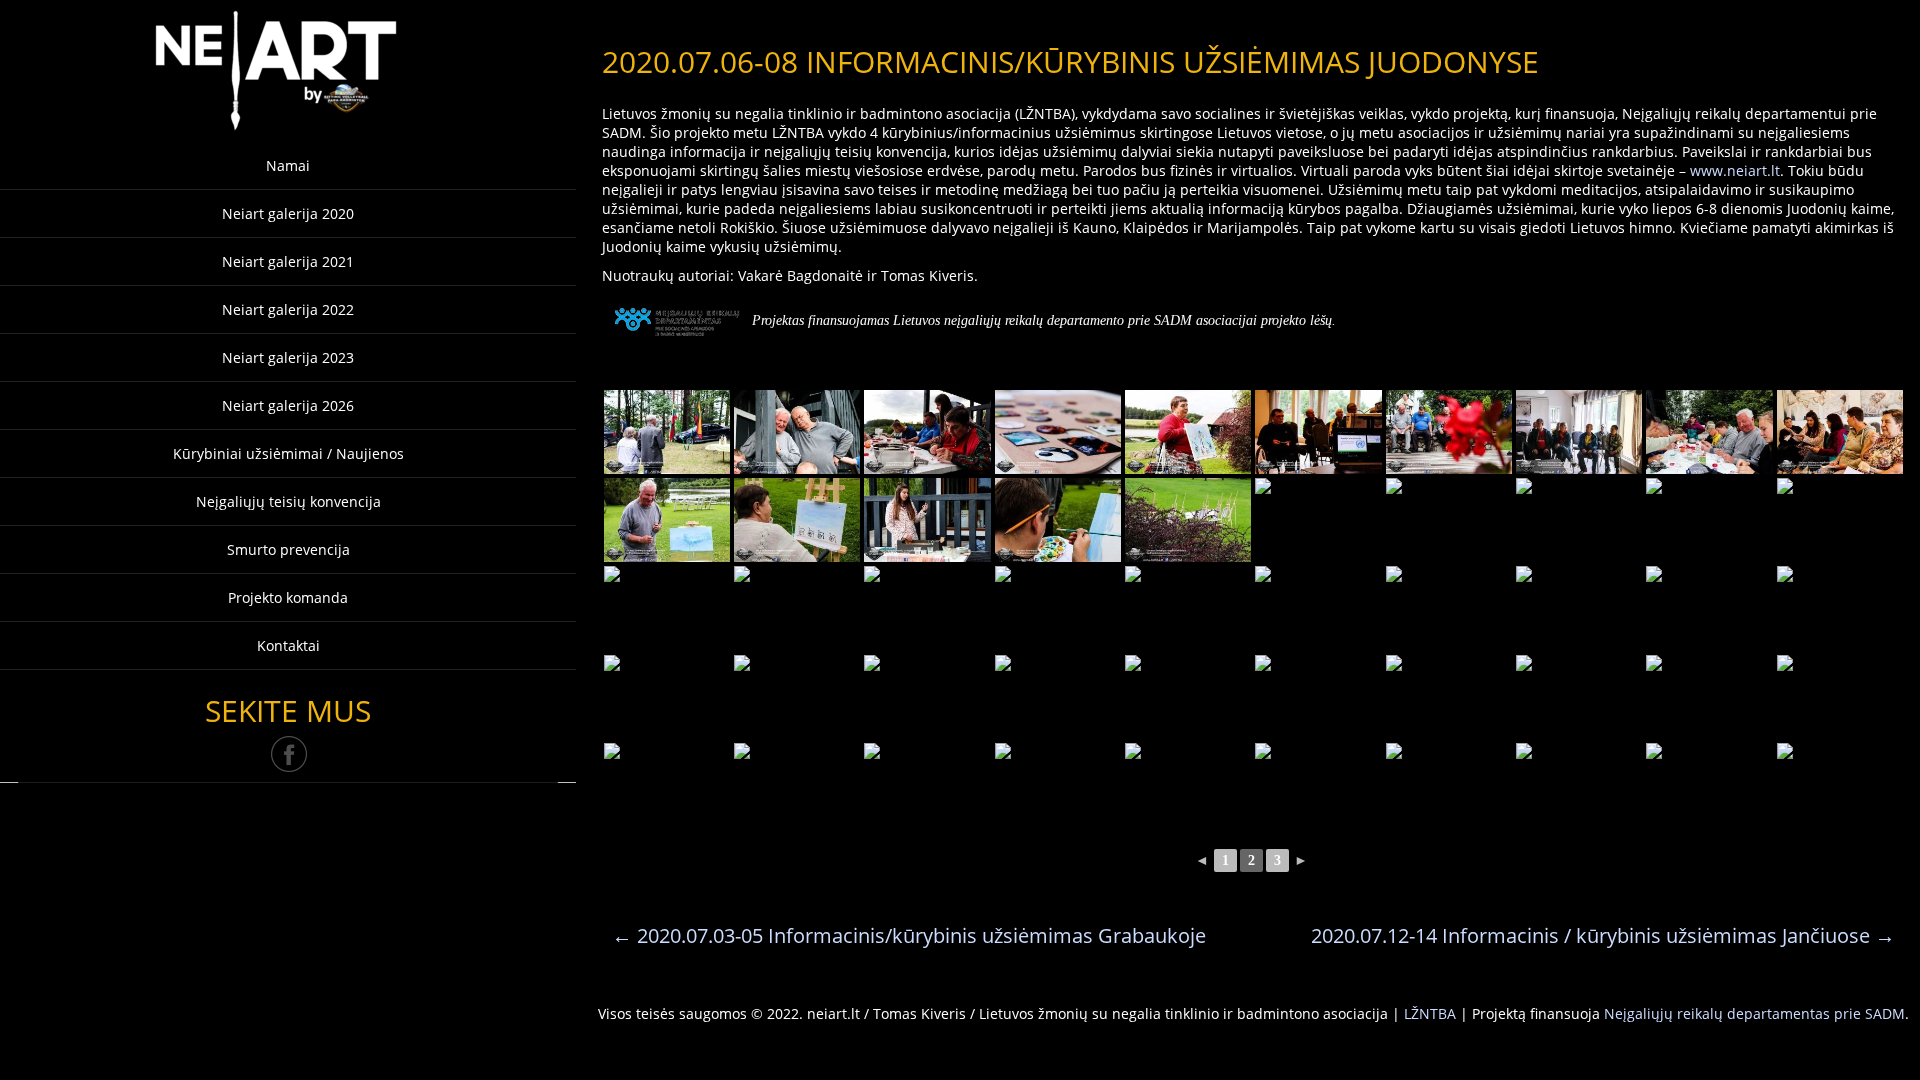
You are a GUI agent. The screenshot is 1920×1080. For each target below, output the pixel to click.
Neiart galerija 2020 (288, 213)
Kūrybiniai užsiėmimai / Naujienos (288, 453)
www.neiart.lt (1735, 170)
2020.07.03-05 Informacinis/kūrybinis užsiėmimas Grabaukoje (909, 935)
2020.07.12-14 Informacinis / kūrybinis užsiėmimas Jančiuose (1603, 935)
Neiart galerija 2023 (288, 357)
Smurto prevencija (288, 549)
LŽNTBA (1430, 1013)
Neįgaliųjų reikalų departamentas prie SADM (1754, 1013)
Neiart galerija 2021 (288, 261)
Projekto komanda (288, 597)
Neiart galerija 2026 (288, 405)
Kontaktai (288, 645)
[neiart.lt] (288, 66)
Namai (288, 165)
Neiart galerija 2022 (288, 309)
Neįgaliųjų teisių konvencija (288, 501)
